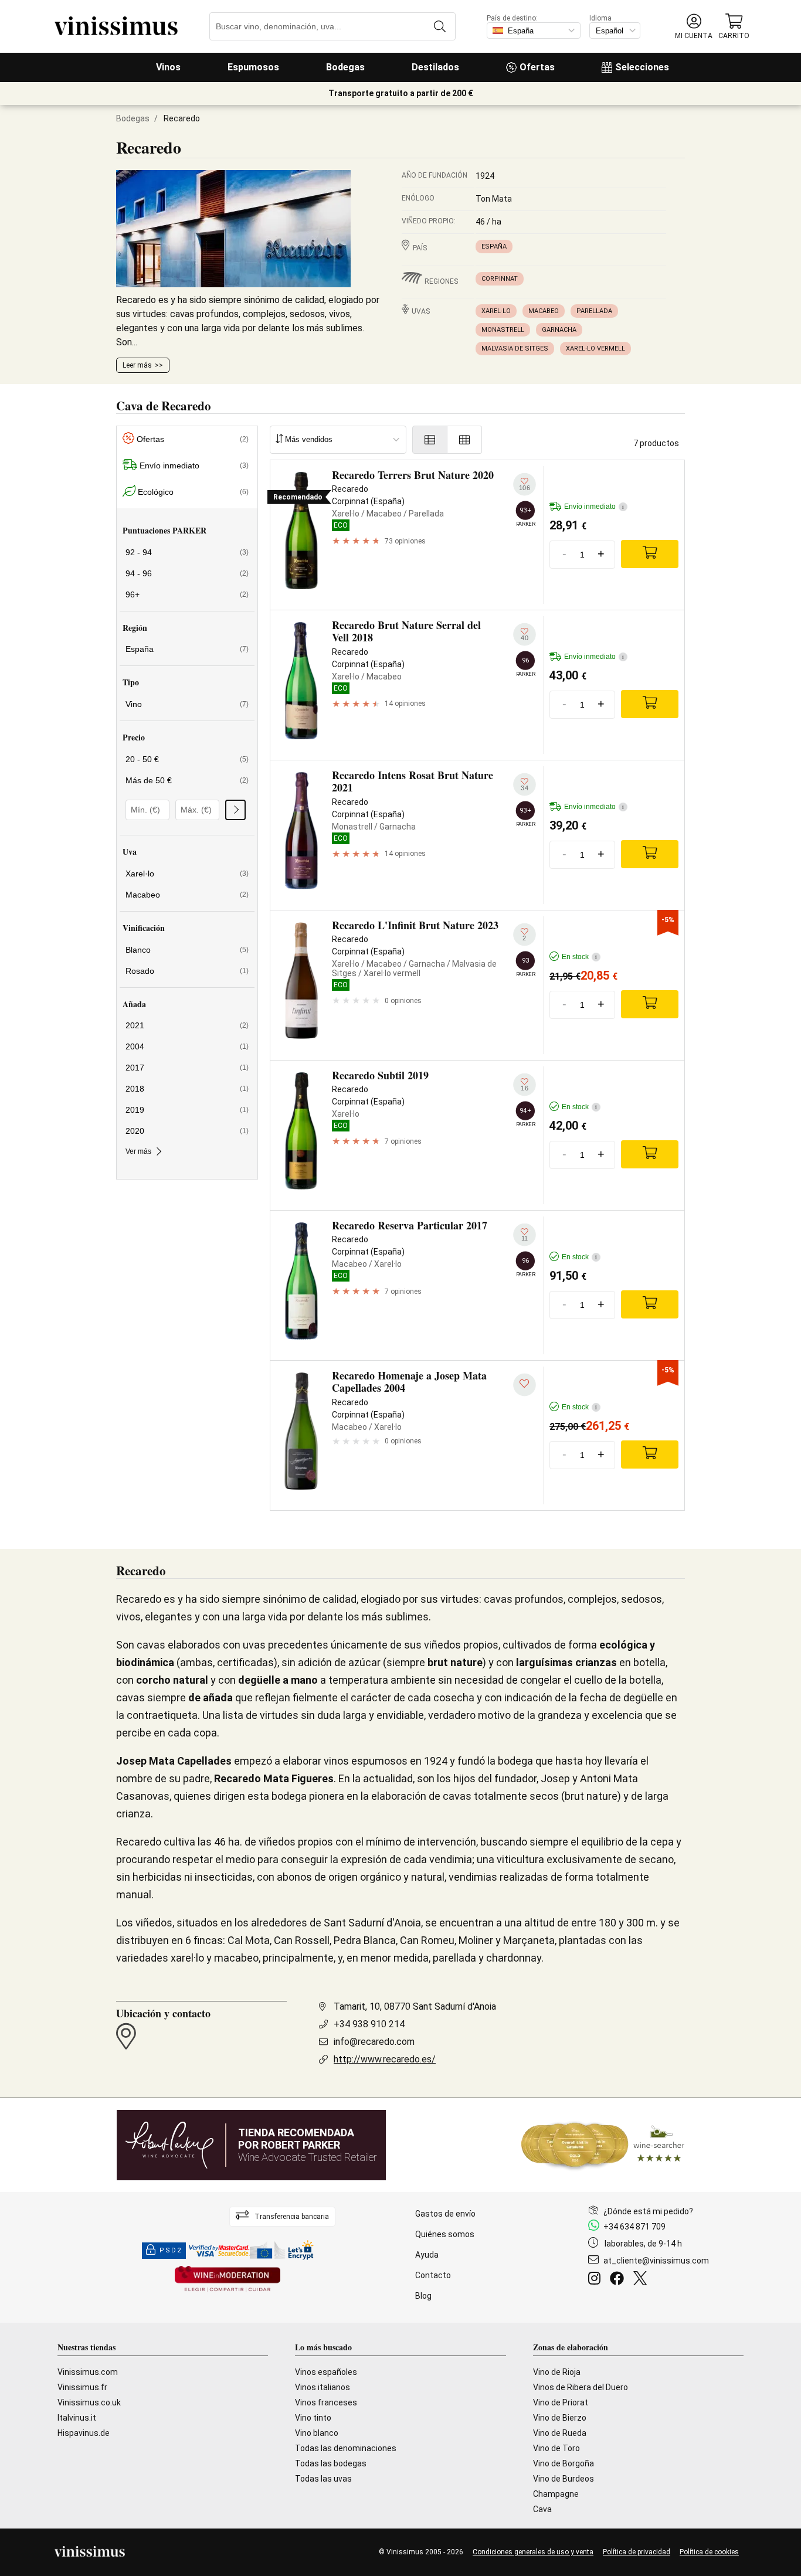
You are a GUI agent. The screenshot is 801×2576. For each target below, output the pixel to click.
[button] (694, 27)
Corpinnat (500, 279)
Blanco (187, 950)
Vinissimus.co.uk (89, 2402)
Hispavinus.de (84, 2433)
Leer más (137, 365)
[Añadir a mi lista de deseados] (525, 1385)
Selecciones (642, 67)
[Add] (650, 554)
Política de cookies (709, 2552)
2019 (187, 1110)
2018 (187, 1089)
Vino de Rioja (557, 2372)
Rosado (187, 971)
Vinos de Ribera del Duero (581, 2387)
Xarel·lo (496, 311)
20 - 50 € (187, 759)
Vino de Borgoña (564, 2463)
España (494, 247)
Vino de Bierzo (560, 2418)
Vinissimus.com (88, 2372)
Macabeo (544, 311)
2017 (187, 1068)
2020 (187, 1131)
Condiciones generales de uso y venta (533, 2552)
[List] (430, 440)
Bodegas (345, 67)
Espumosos (253, 67)
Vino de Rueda (560, 2433)
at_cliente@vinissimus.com (656, 2261)
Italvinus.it (77, 2418)
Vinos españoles (326, 2372)
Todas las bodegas (331, 2463)
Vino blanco (317, 2433)
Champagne (556, 2494)
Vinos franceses (326, 2402)
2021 (187, 1025)
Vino (187, 704)
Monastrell (503, 330)
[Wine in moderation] (228, 2280)
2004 (187, 1046)
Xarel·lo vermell (595, 349)
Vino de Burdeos (564, 2479)
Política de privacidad (637, 2552)
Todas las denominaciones (346, 2448)
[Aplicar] (235, 810)
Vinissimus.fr (82, 2387)
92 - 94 (187, 552)
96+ (187, 594)
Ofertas (537, 67)
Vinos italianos (323, 2387)
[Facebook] (619, 2280)
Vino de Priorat (561, 2402)
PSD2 (171, 2250)
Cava (542, 2509)
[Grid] (465, 440)
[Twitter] (642, 2280)
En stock (579, 957)
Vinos (168, 67)
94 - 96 (187, 573)
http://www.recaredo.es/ (385, 2059)
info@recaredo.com (374, 2042)
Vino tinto (313, 2418)
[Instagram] (597, 2280)
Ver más (138, 1151)
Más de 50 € (187, 780)
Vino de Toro (556, 2448)
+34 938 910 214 (369, 2024)
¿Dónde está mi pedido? (648, 2211)
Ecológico (193, 492)
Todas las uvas (323, 2479)
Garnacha (559, 330)
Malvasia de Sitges (515, 349)
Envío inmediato (194, 465)
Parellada (594, 311)
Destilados (435, 67)
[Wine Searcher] (603, 2145)
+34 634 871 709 (634, 2227)
